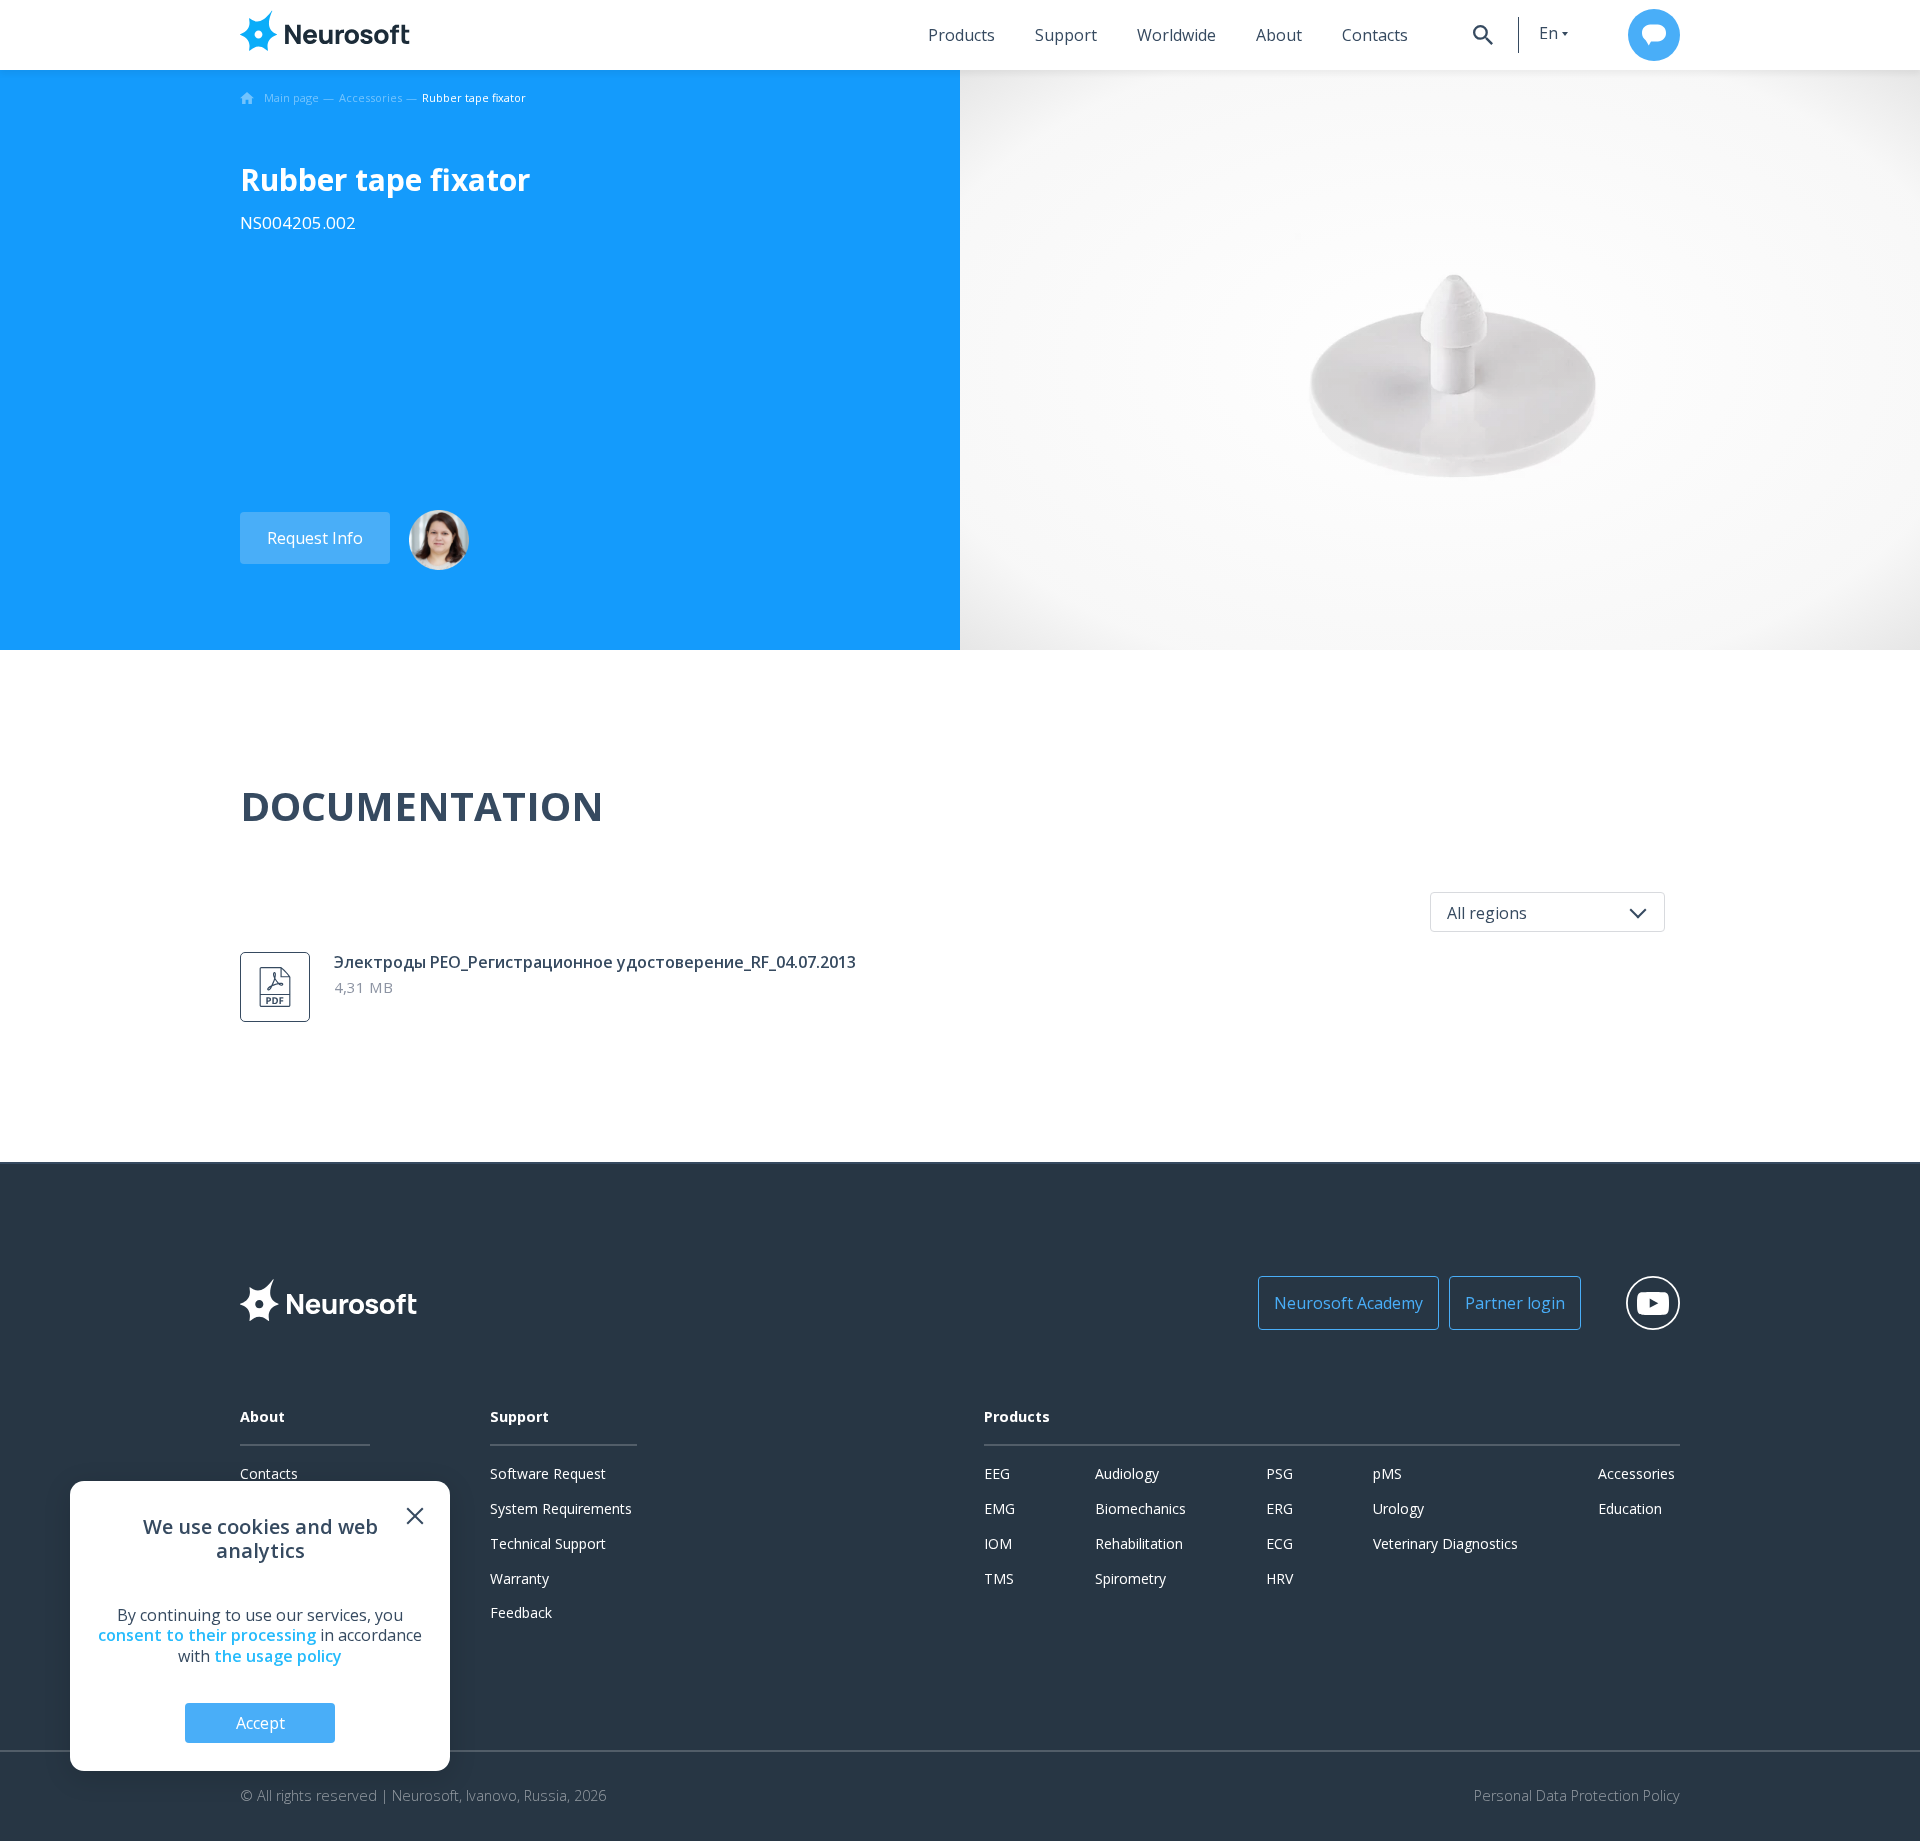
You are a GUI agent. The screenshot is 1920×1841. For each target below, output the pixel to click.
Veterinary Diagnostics (1445, 1543)
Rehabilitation (1139, 1543)
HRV (1279, 1578)
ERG (1279, 1508)
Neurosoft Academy (1348, 1303)
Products (961, 35)
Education (1630, 1508)
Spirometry (1130, 1578)
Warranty (519, 1578)
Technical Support (548, 1543)
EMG (999, 1508)
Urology (1398, 1508)
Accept (260, 1723)
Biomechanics (1140, 1508)
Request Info (315, 538)
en (1548, 33)
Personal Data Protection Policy (1577, 1796)
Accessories (1636, 1473)
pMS (1387, 1473)
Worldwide (1176, 35)
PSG (1279, 1473)
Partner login (1515, 1303)
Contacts (1375, 35)
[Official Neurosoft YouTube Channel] (1653, 1303)
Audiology (1127, 1473)
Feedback (521, 1612)
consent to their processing (207, 1635)
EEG (997, 1473)
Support (1066, 35)
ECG (1279, 1543)
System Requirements (561, 1508)
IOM (998, 1543)
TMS (999, 1578)
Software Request (548, 1473)
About (1279, 35)
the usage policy (278, 1656)
